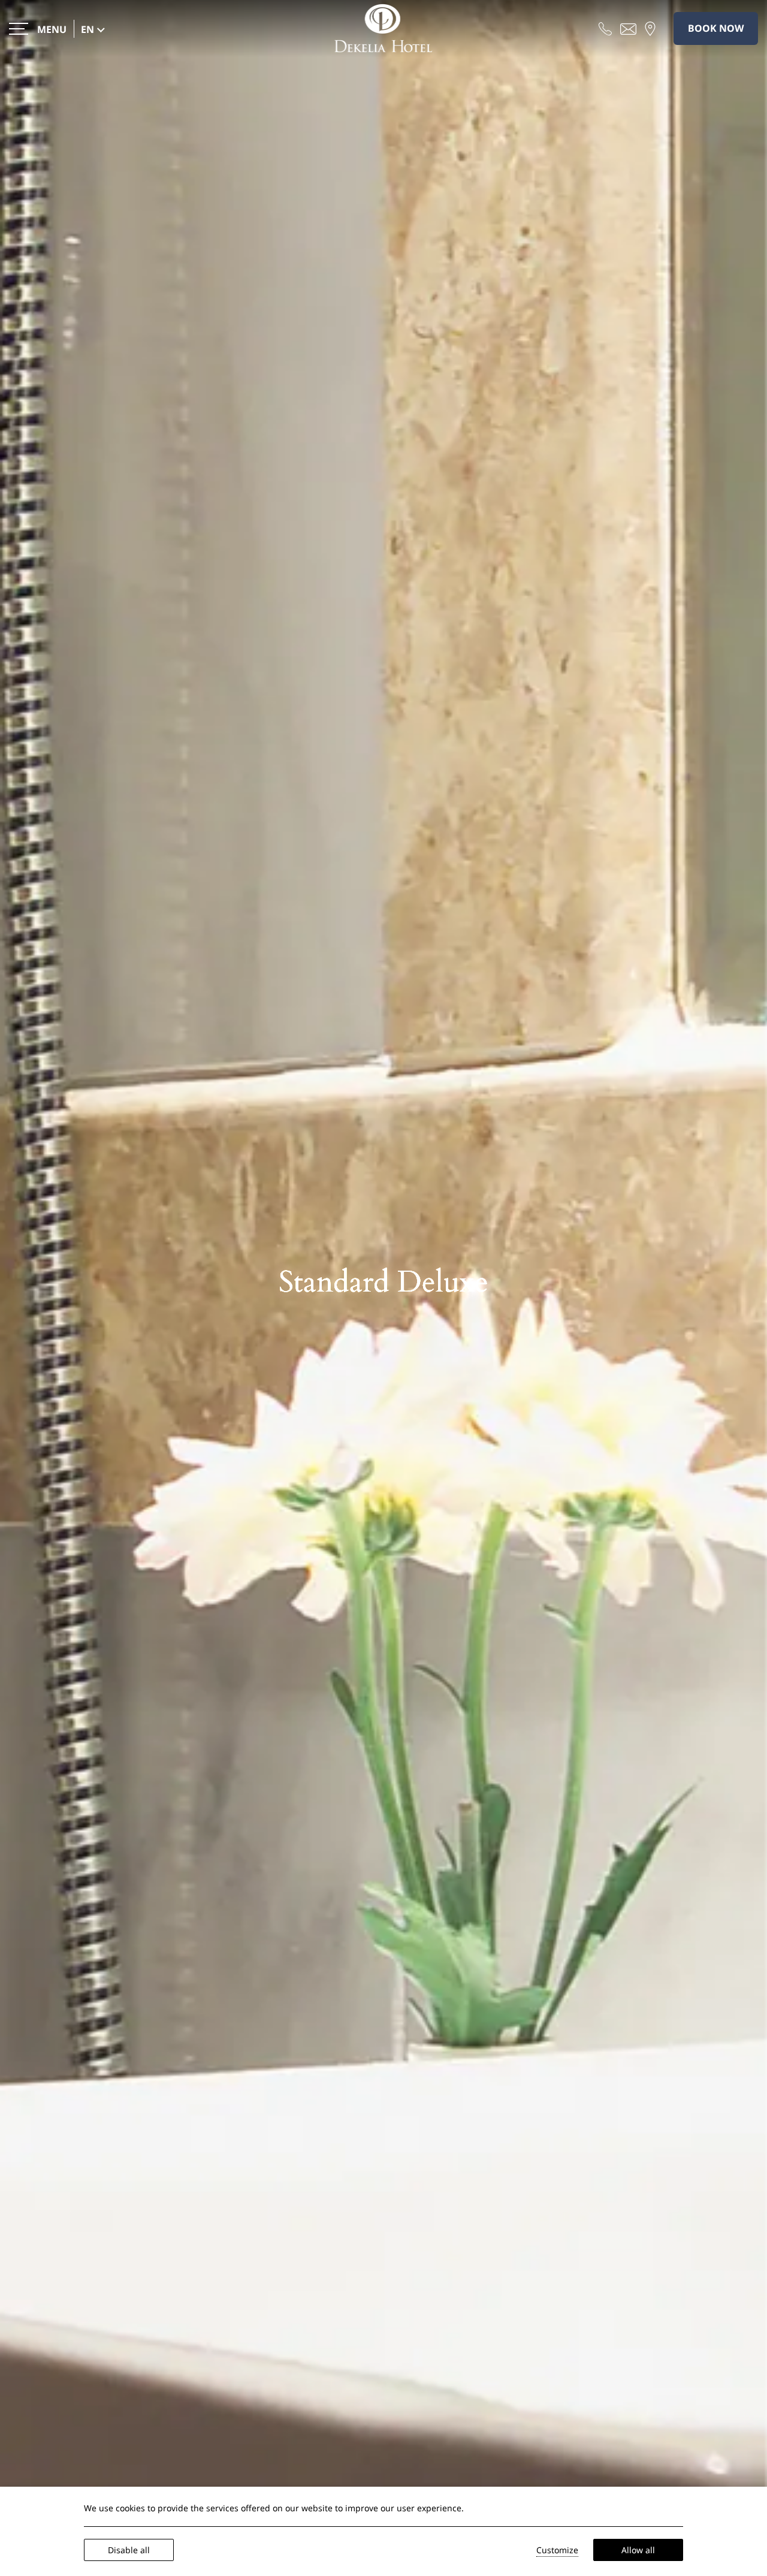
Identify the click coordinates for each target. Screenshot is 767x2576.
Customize (557, 2550)
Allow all (638, 2550)
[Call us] (605, 28)
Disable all (129, 2550)
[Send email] (628, 28)
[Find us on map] (650, 28)
